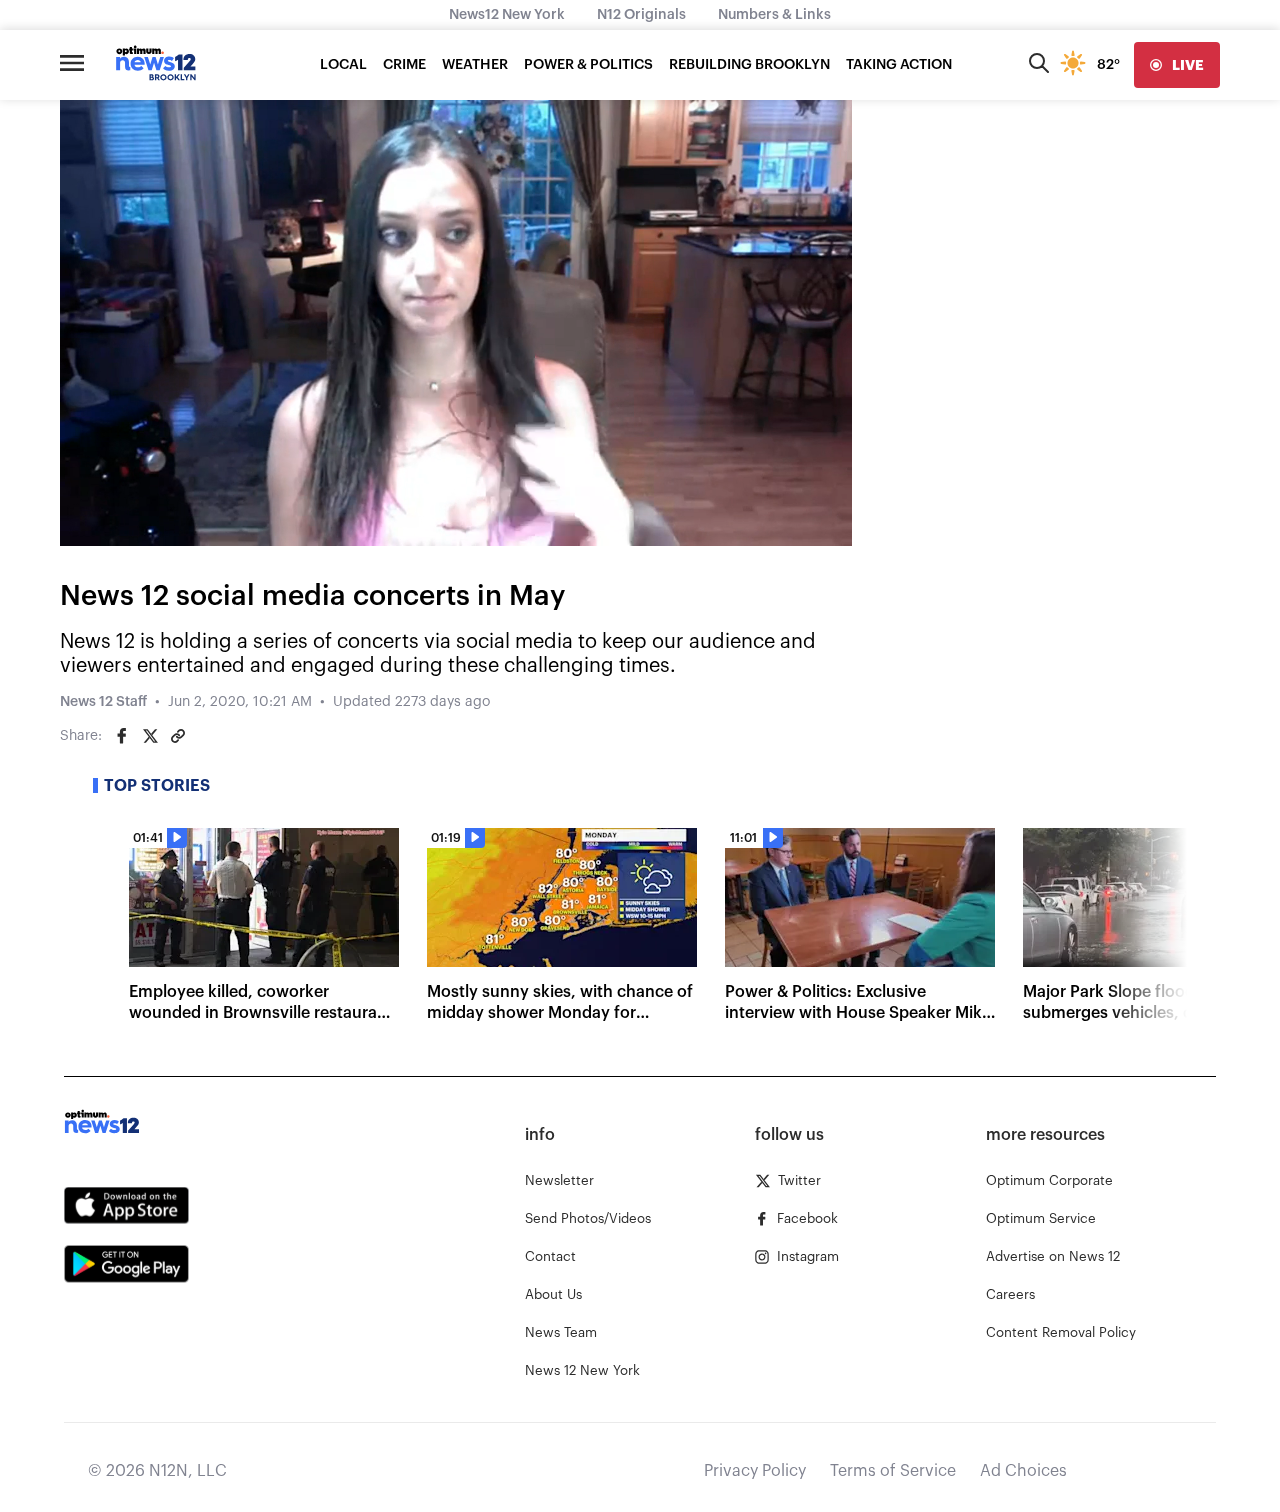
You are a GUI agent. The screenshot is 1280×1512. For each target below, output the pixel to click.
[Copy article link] (178, 736)
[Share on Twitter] (150, 736)
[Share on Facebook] (122, 736)
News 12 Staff (103, 702)
